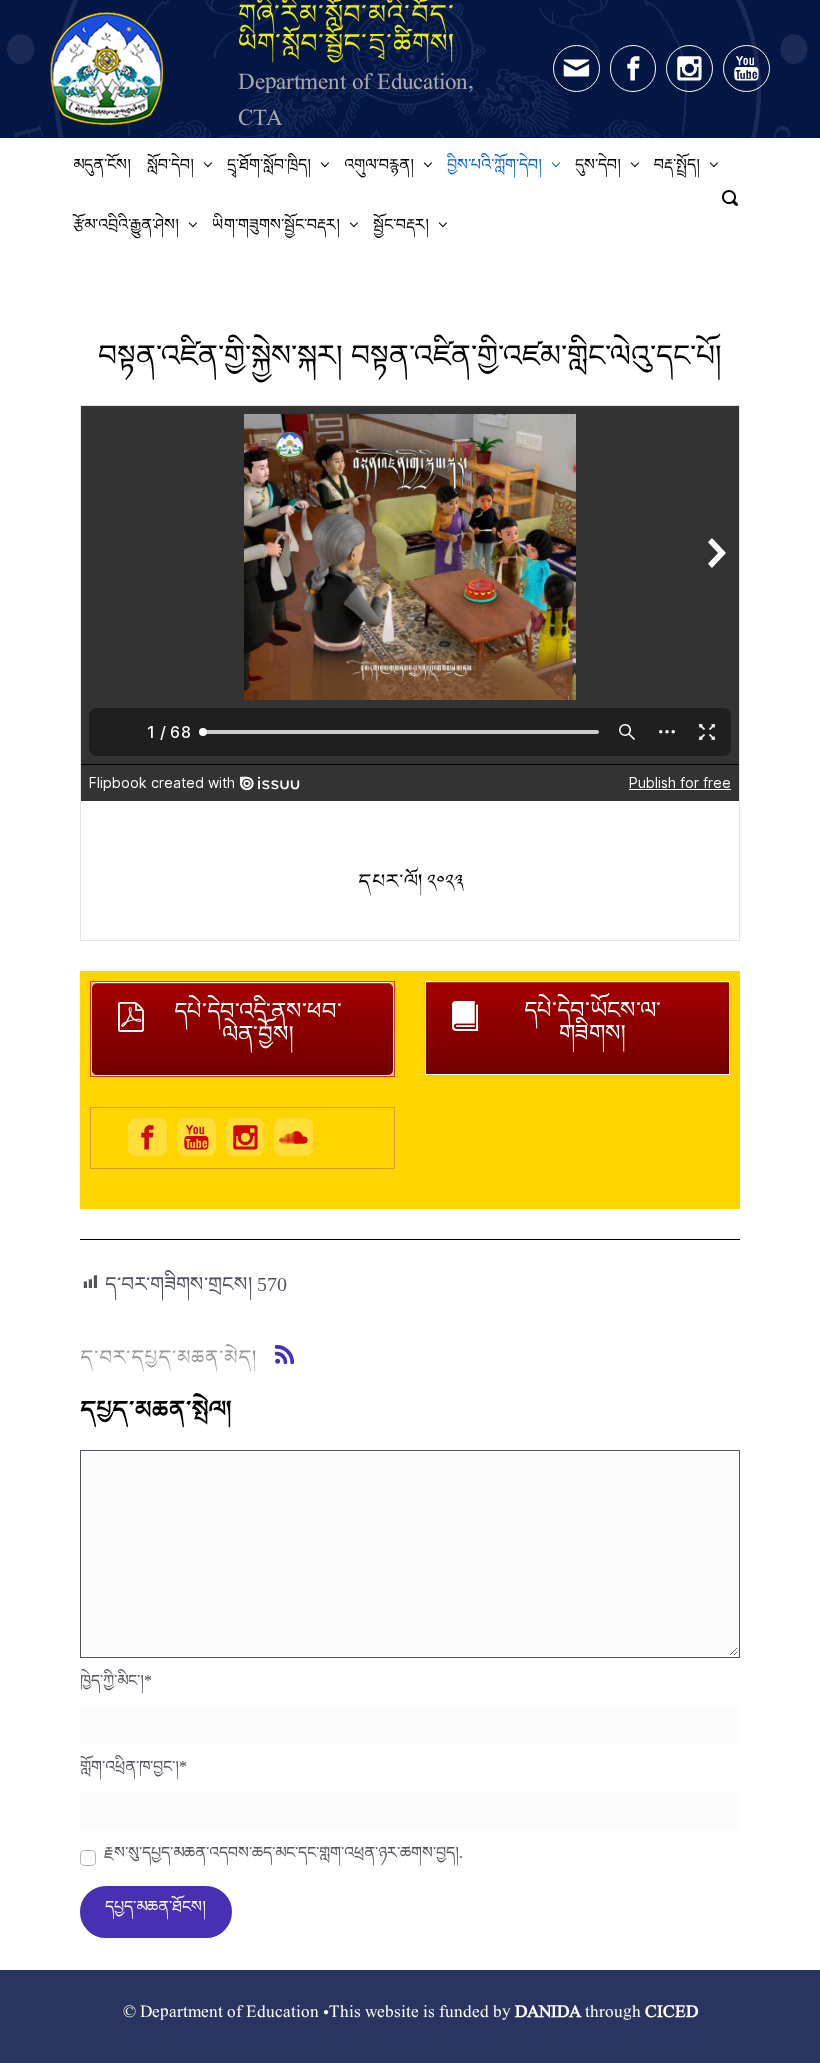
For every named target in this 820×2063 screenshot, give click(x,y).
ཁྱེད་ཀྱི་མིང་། (116, 1686)
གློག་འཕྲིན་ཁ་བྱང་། (133, 1772)
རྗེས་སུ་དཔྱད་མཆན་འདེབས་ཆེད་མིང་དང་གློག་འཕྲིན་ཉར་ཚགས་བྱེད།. (283, 1858)
